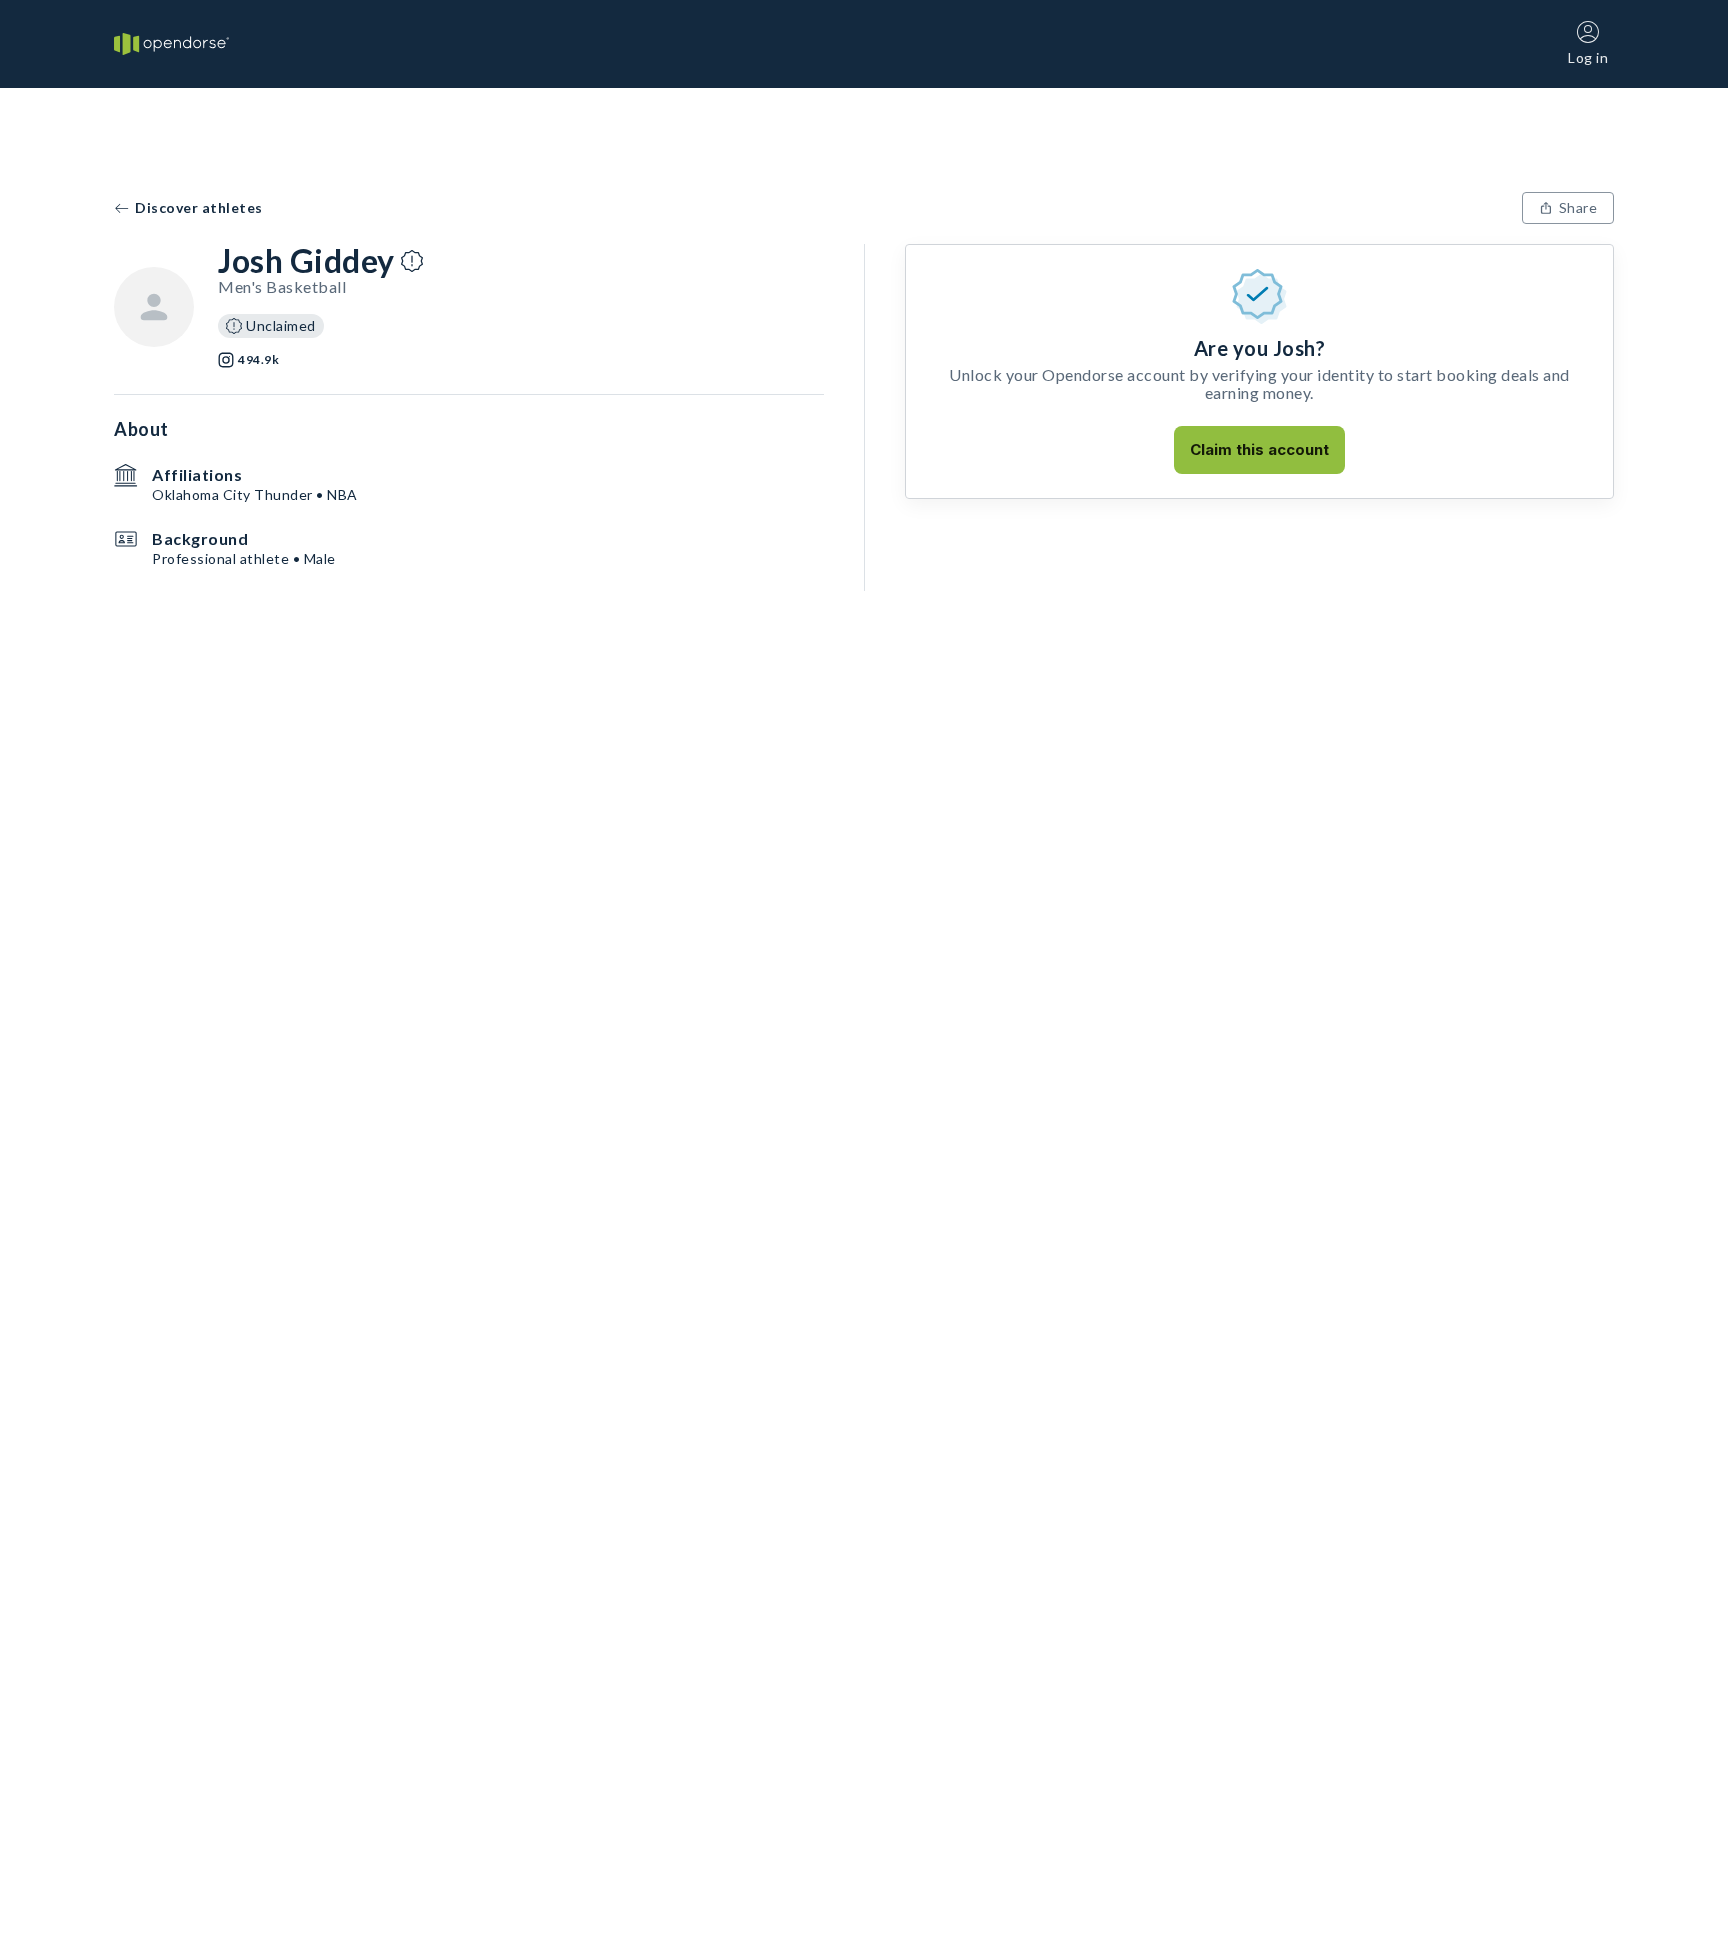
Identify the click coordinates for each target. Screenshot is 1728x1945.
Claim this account (1259, 449)
